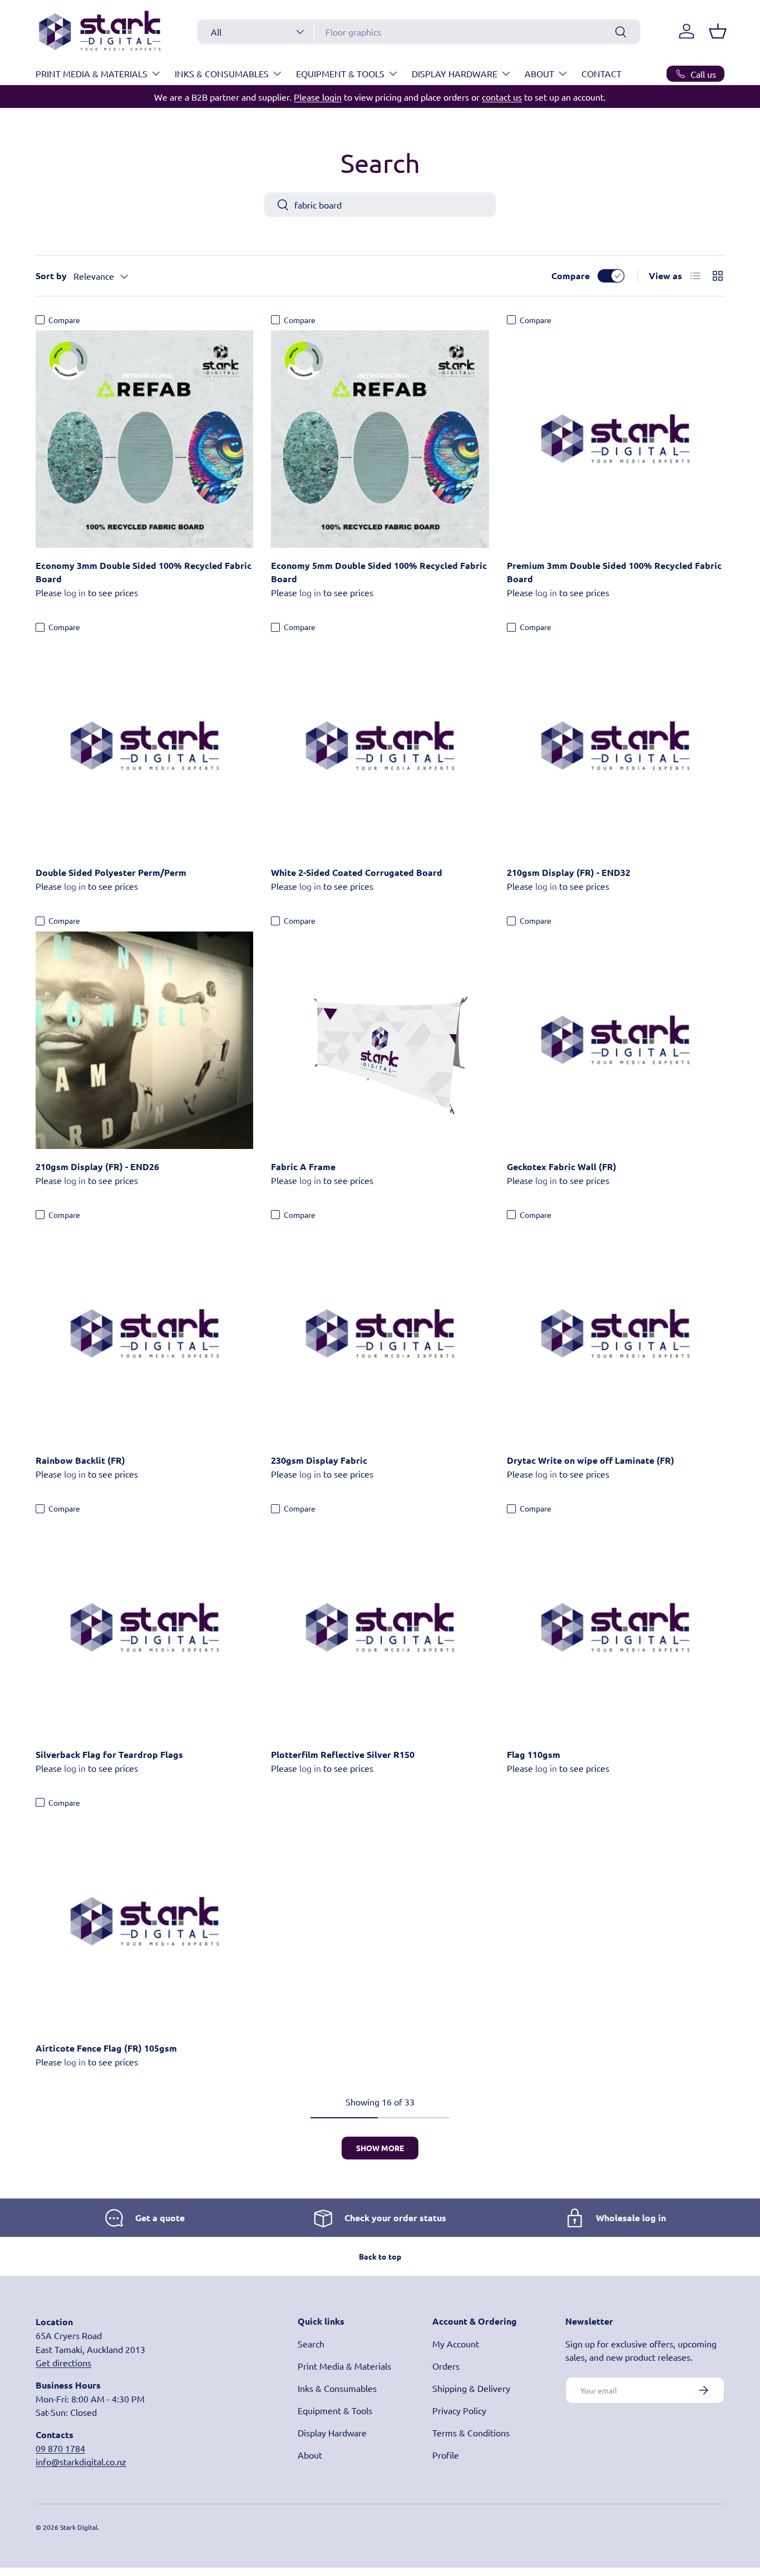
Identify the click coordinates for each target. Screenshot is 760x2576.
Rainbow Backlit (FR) (80, 1460)
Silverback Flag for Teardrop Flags (109, 1754)
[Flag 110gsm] (616, 1628)
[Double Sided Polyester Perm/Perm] (144, 746)
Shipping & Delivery (471, 2388)
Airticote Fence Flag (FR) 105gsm (106, 2048)
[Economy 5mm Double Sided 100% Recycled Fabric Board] (380, 439)
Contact (601, 73)
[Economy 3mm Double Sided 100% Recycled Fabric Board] (144, 439)
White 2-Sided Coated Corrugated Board (357, 872)
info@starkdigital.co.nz (81, 2461)
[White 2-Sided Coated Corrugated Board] (380, 746)
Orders (446, 2366)
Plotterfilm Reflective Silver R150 (343, 1754)
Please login (318, 97)
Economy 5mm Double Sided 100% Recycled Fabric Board (379, 572)
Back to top (380, 2256)
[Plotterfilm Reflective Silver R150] (380, 1628)
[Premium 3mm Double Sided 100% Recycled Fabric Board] (616, 439)
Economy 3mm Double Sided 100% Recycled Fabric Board (144, 572)
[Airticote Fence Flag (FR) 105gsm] (144, 1922)
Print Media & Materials (92, 73)
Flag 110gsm (534, 1754)
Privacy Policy (459, 2410)
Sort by (51, 276)
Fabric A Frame (303, 1166)
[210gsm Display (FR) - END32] (616, 746)
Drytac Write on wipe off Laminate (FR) (591, 1460)
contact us (502, 97)
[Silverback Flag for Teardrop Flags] (144, 1628)
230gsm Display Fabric (319, 1460)
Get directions (63, 2362)
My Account (456, 2344)
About (539, 73)
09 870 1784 (60, 2448)
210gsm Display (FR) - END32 (569, 872)
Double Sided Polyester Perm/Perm (111, 872)
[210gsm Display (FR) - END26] (144, 1040)
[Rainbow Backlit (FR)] (144, 1334)
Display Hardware (455, 73)
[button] (718, 31)
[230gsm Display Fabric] (380, 1334)
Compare (571, 276)
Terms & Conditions (471, 2433)
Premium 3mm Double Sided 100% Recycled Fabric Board (614, 572)
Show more (380, 2148)
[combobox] (419, 32)
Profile (446, 2455)
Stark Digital (79, 2527)
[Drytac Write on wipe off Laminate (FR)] (616, 1334)
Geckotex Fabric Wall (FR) (562, 1166)
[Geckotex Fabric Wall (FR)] (616, 1040)
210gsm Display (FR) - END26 (97, 1166)
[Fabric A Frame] (380, 1040)
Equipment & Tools (340, 73)
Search (311, 2344)
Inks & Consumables (222, 73)
